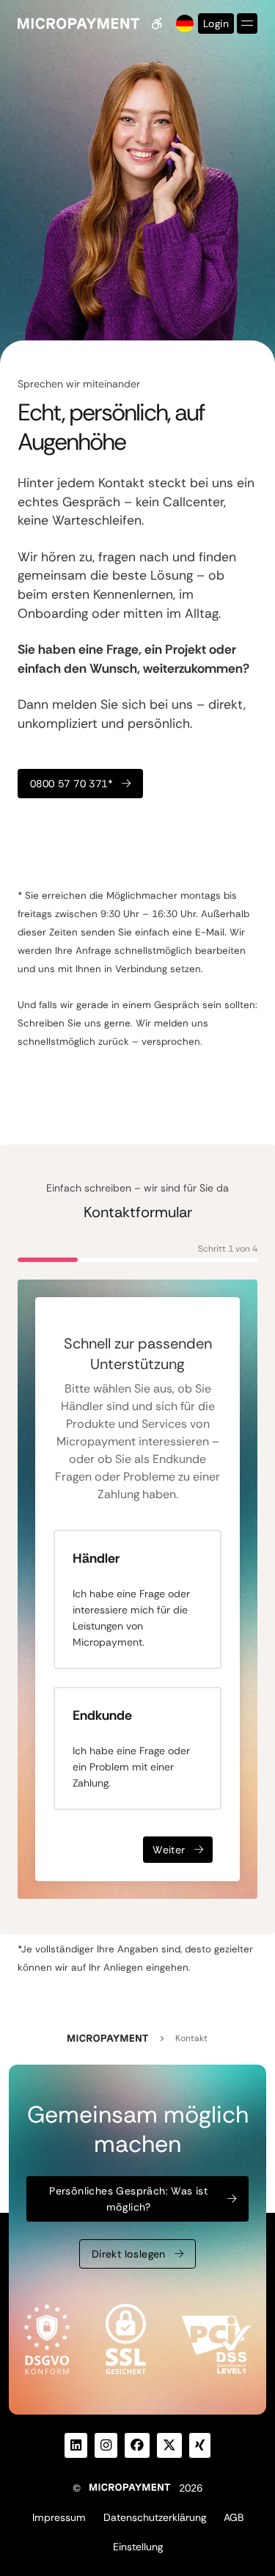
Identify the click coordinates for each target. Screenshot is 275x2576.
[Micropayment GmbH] (78, 23)
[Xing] (200, 2445)
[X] (169, 2445)
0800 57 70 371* (71, 784)
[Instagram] (106, 2445)
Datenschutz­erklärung (155, 2517)
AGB (234, 2517)
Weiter (169, 1850)
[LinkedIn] (76, 2445)
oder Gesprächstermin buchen (108, 831)
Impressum (59, 2517)
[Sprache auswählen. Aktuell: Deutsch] (183, 23)
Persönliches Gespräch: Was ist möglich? (128, 2199)
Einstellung (138, 2547)
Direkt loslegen (129, 2254)
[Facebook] (137, 2445)
